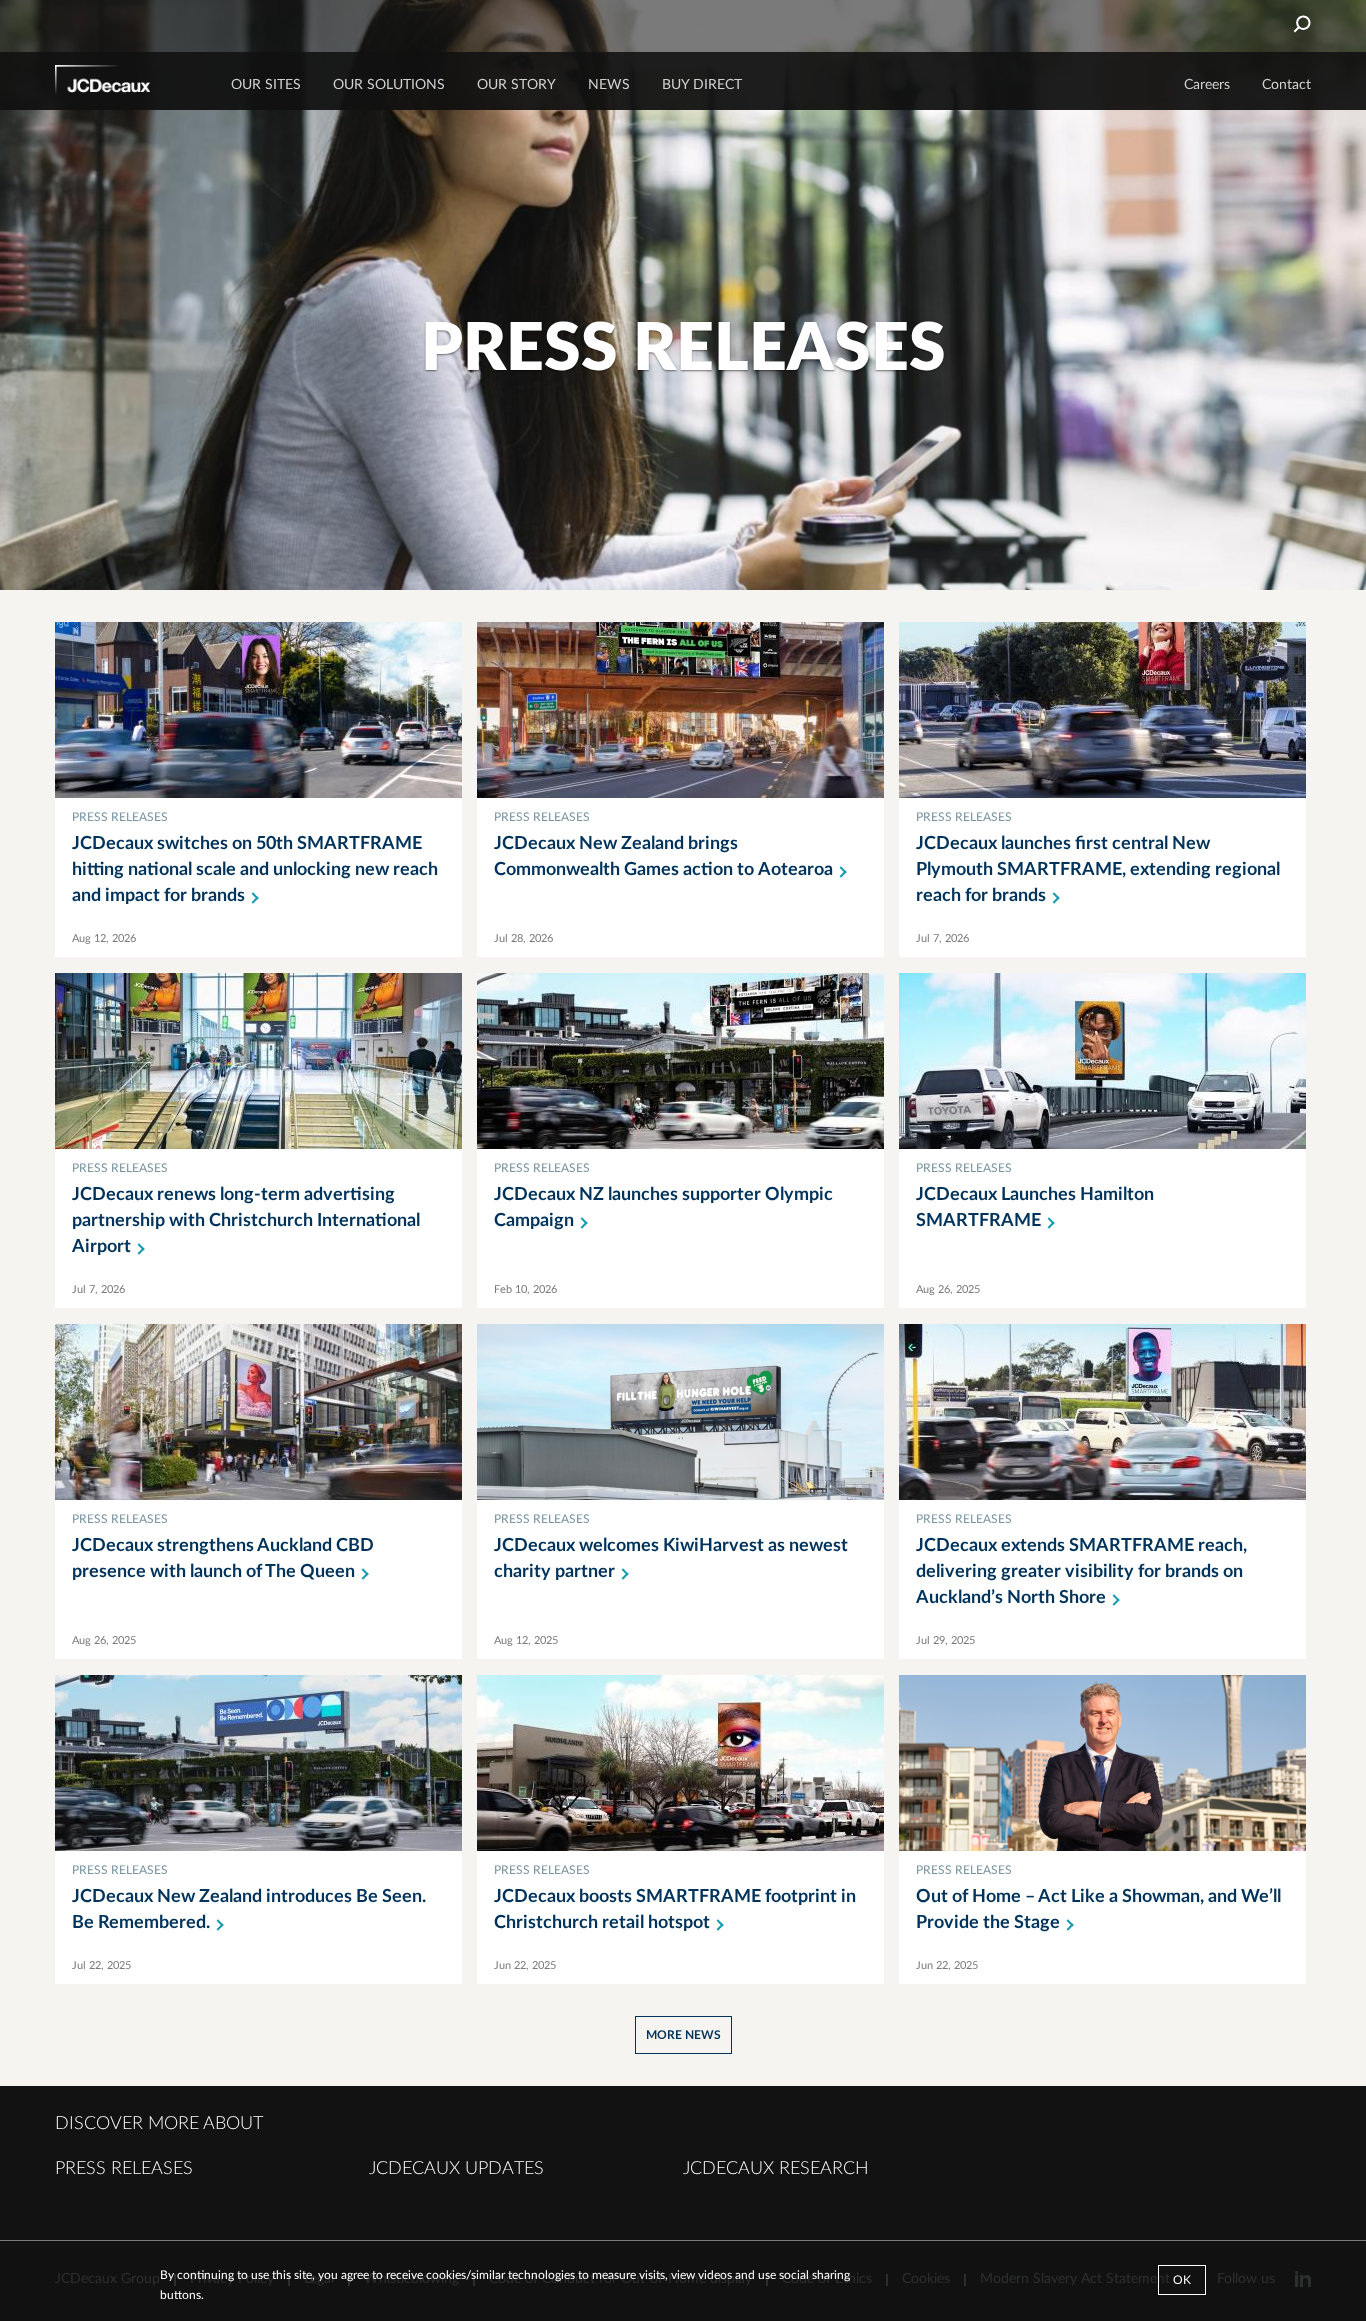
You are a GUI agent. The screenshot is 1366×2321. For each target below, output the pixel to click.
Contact (1286, 85)
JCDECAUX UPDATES (456, 2169)
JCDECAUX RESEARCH (776, 2169)
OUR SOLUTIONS (389, 85)
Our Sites (266, 85)
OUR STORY (516, 85)
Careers (1207, 85)
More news (683, 2035)
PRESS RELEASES (124, 2169)
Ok (1182, 2280)
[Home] (130, 83)
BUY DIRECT (702, 85)
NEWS (609, 85)
